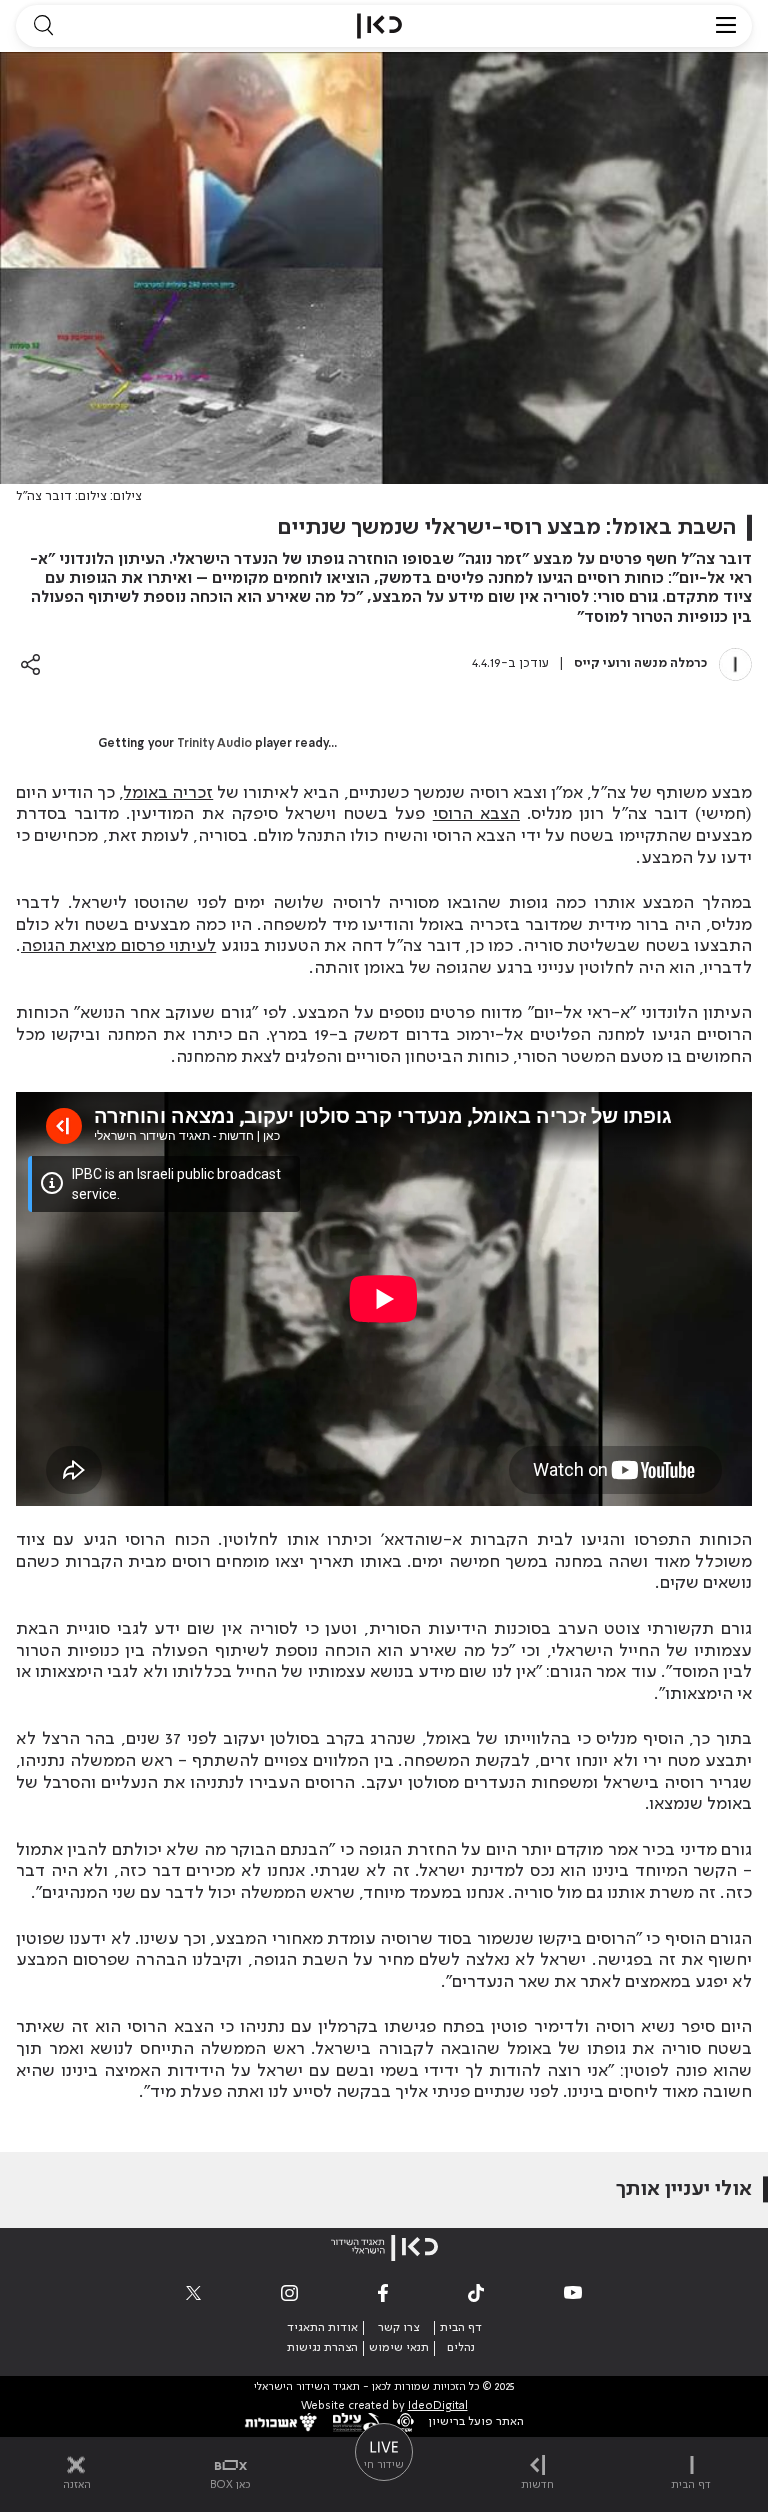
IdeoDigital (438, 2406)
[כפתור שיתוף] (30, 664)
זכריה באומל (168, 793)
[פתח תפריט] (726, 26)
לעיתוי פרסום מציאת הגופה (118, 946)
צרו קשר (398, 2328)
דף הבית (461, 2328)
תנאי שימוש (399, 2348)
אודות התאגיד (322, 2328)
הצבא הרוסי (476, 814)
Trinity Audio (214, 744)
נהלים (461, 2348)
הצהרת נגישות (322, 2348)
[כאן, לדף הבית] (379, 26)
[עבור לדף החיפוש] (43, 26)
